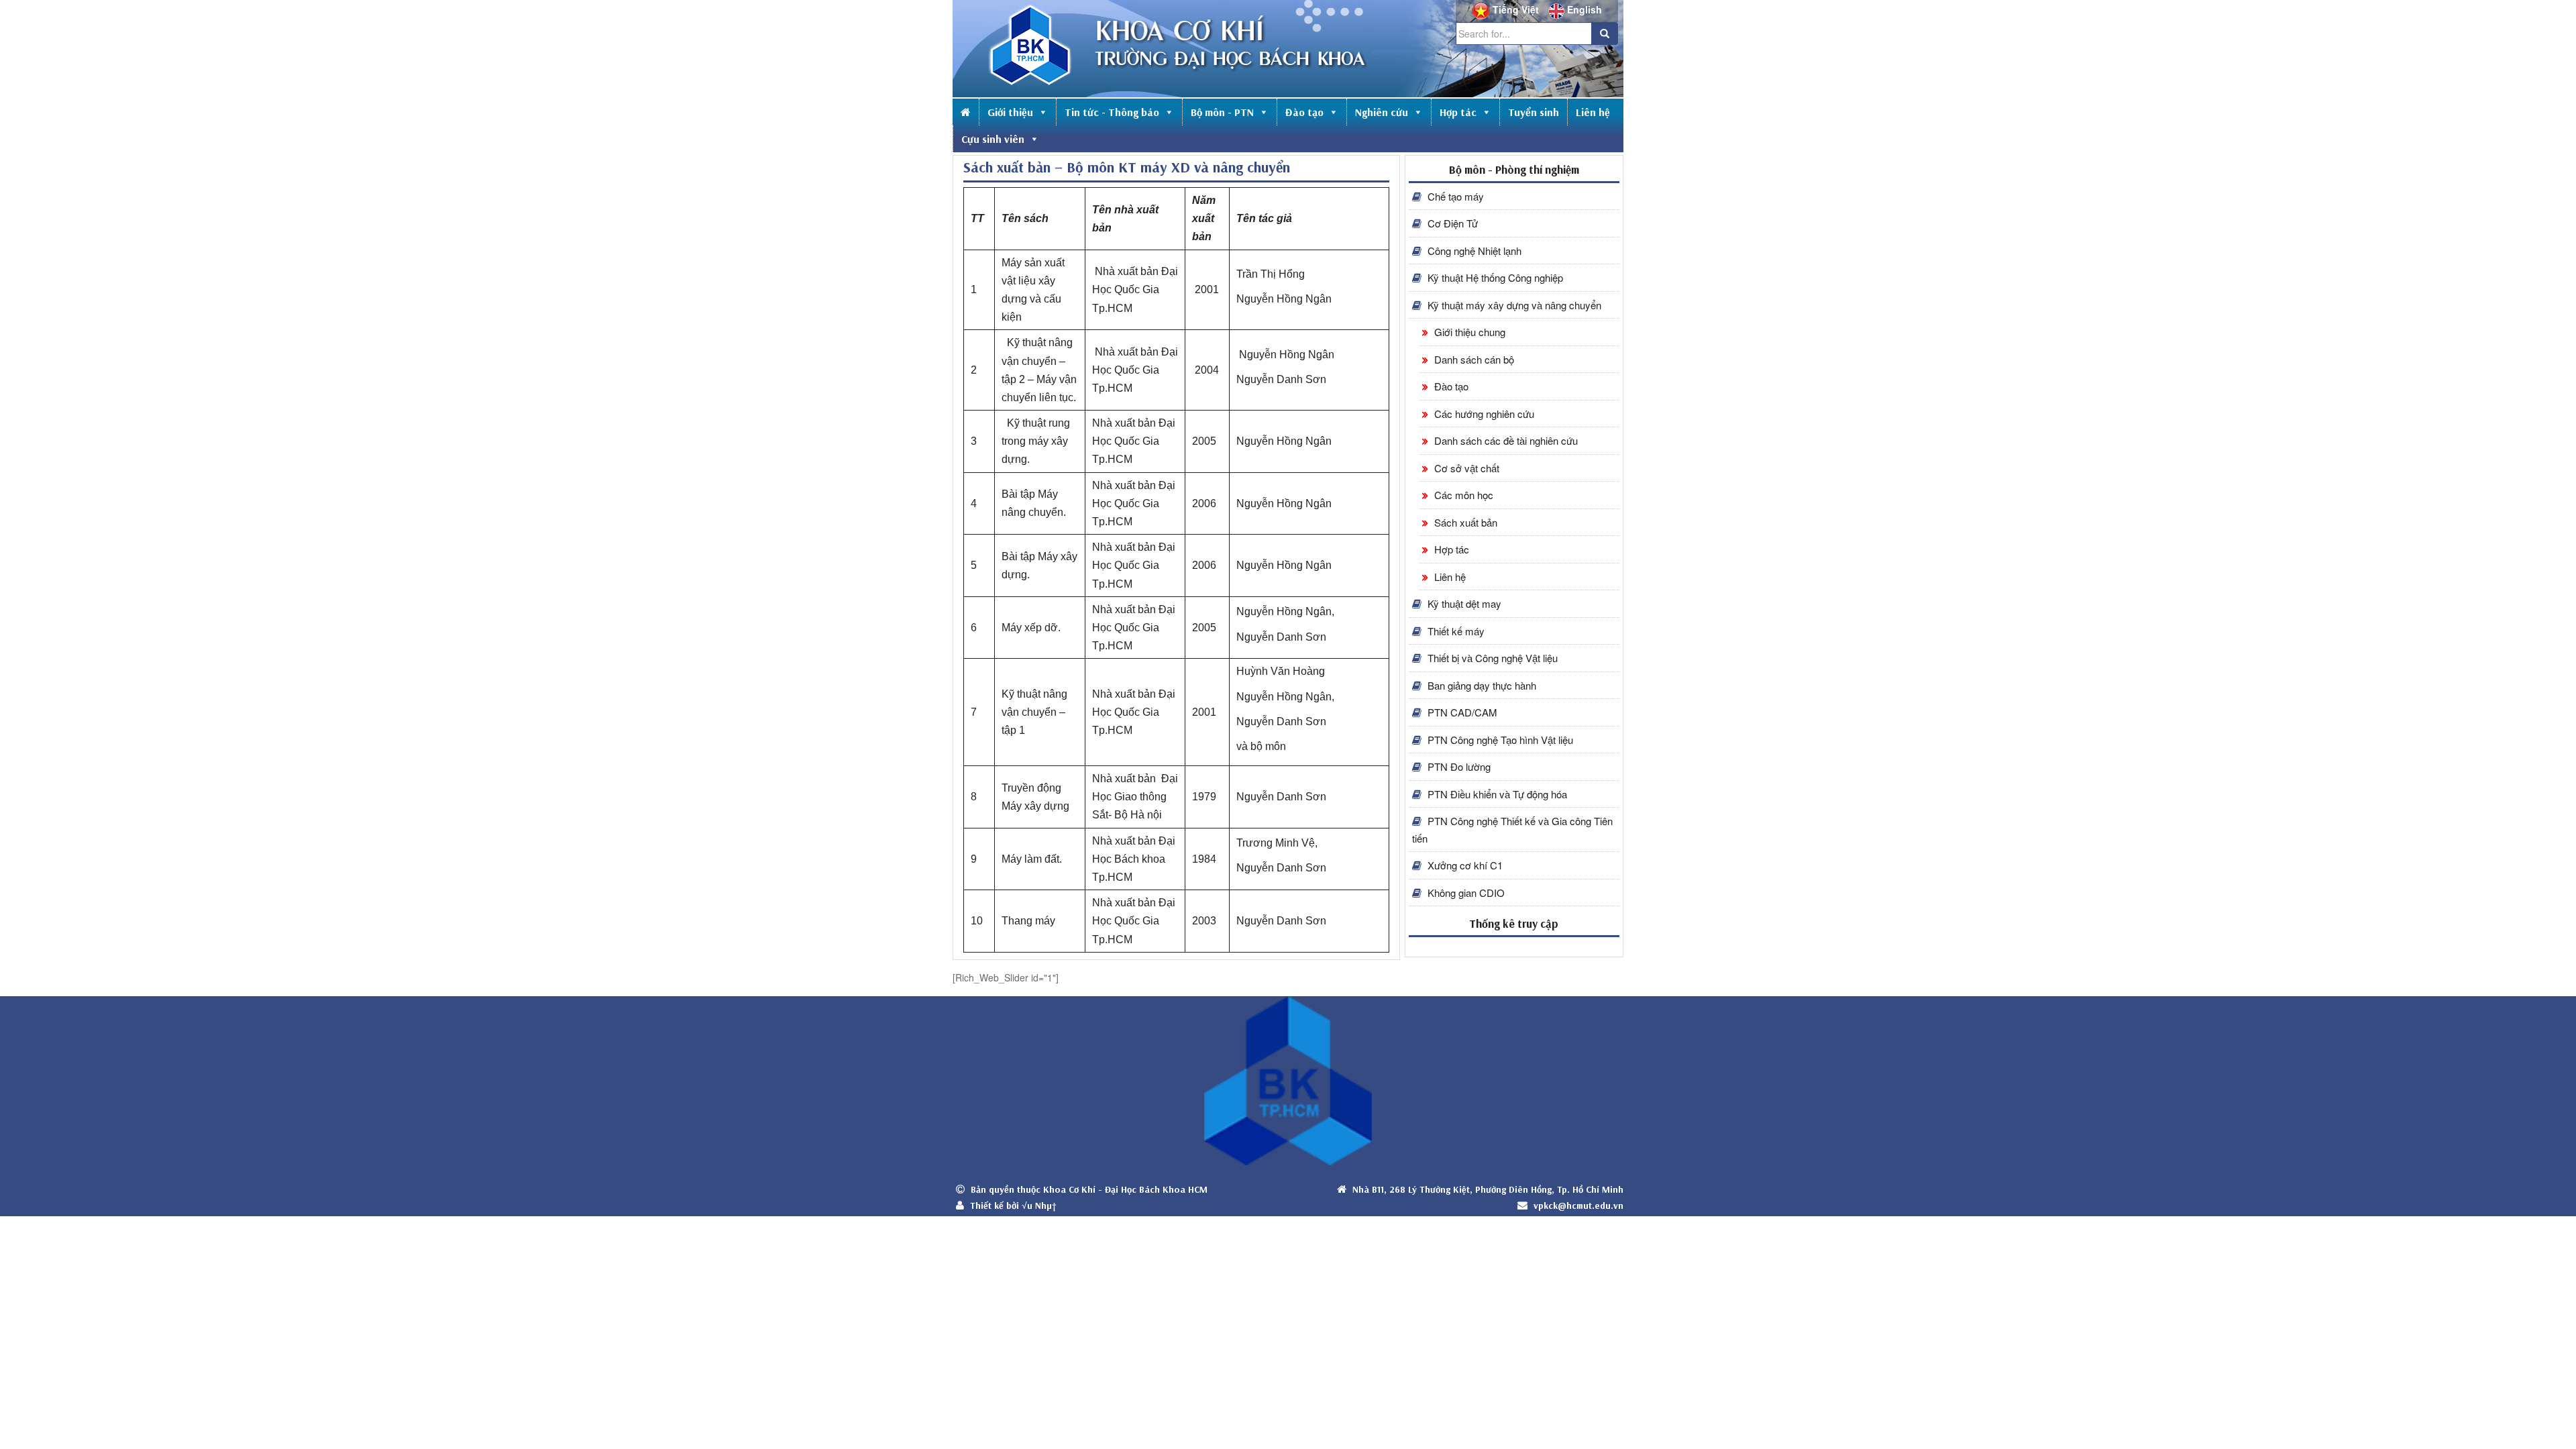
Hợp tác (1458, 112)
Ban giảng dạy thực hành (1481, 685)
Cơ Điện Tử (1451, 223)
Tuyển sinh (1534, 112)
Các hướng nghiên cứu (1483, 414)
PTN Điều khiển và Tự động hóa (1496, 794)
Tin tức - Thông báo (1112, 112)
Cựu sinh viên (993, 139)
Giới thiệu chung (1468, 332)
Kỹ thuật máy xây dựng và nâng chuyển (1513, 305)
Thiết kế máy (1455, 631)
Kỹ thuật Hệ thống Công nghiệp (1494, 277)
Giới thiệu (1010, 112)
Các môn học (1462, 495)
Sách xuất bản (1464, 522)
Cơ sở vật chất (1465, 468)
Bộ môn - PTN (1222, 112)
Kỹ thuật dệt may (1463, 603)
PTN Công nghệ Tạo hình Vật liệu (1499, 740)
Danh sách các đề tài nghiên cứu (1505, 440)
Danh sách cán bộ (1473, 359)
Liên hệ (1593, 112)
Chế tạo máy (1454, 196)
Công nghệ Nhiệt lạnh (1473, 251)
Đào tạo (1304, 112)
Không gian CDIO (1465, 893)
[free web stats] (1514, 946)
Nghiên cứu (1382, 112)
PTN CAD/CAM (1461, 712)
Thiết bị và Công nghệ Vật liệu (1491, 658)
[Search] (1605, 34)
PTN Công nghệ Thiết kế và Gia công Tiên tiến (1512, 829)
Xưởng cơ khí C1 (1464, 865)
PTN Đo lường (1458, 766)
